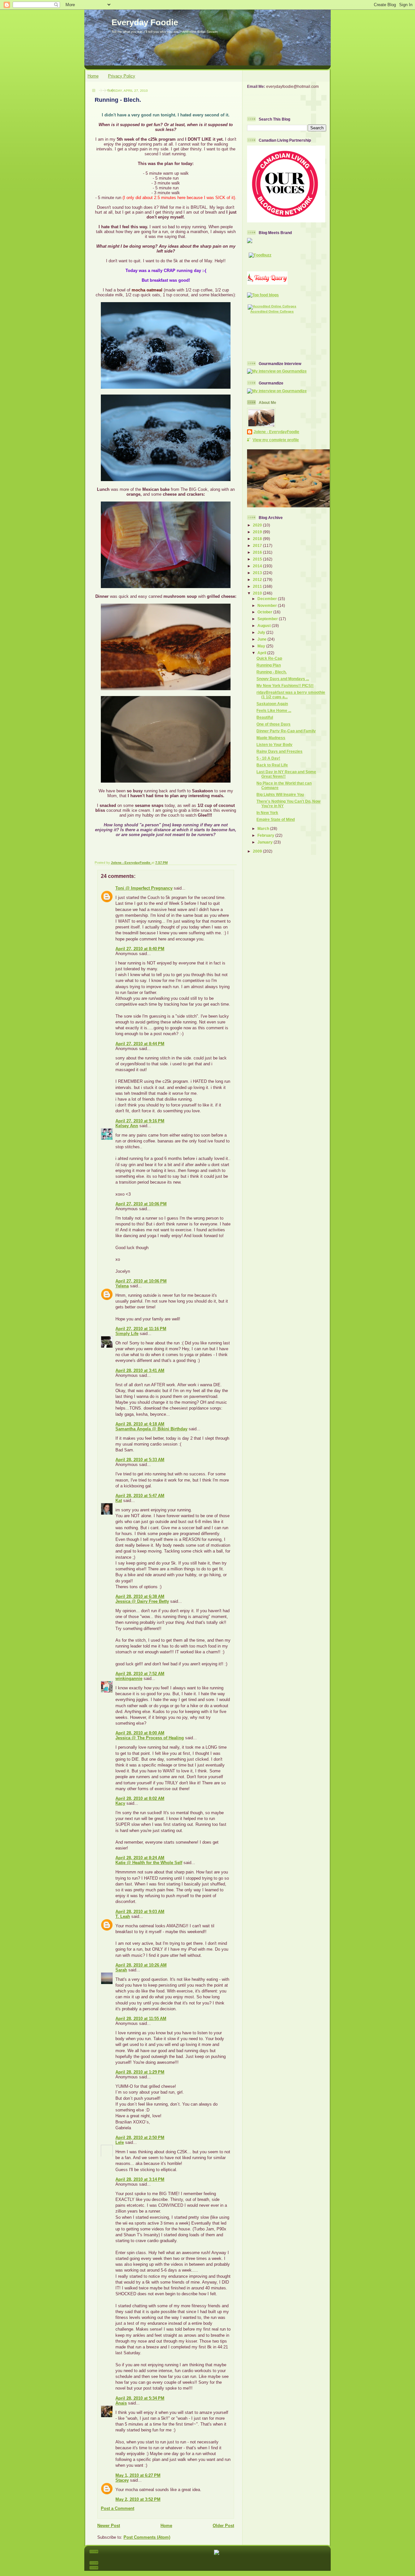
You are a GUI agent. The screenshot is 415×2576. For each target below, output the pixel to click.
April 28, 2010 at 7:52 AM (140, 1674)
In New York (267, 813)
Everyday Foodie (145, 22)
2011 (258, 586)
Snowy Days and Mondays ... (283, 679)
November (268, 605)
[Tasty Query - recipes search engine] (267, 283)
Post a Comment (118, 2508)
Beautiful (265, 717)
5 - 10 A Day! (268, 758)
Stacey (122, 2480)
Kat (119, 1501)
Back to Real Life (272, 765)
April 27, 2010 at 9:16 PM (140, 1121)
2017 (258, 545)
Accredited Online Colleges (272, 311)
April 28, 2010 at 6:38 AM (140, 1596)
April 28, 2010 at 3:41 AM (140, 1371)
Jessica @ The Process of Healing (150, 1738)
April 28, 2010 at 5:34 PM (140, 2398)
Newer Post (109, 2526)
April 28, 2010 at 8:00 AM (140, 1733)
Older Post (223, 2526)
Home (93, 76)
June (262, 639)
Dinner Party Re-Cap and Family (286, 731)
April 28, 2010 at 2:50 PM (140, 2138)
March (264, 828)
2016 (258, 552)
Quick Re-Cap (269, 658)
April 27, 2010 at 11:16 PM (141, 1329)
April (262, 653)
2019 (258, 532)
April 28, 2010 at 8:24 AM (140, 1858)
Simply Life (127, 1334)
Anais (121, 2403)
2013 (258, 573)
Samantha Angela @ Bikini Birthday (151, 1429)
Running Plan (269, 665)
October (265, 612)
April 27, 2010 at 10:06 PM (141, 1204)
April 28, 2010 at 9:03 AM (140, 1912)
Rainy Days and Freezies (279, 751)
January (266, 842)
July (262, 632)
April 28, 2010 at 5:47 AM (140, 1496)
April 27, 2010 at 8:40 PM (140, 949)
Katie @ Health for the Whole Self (149, 1863)
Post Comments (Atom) (147, 2537)
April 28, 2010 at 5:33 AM (140, 1460)
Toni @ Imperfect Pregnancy (144, 888)
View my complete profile (276, 440)
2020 (258, 525)
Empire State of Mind (276, 819)
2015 (258, 559)
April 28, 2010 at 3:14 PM (140, 2179)
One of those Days (273, 724)
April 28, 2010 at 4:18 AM (140, 1424)
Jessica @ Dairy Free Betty (142, 1601)
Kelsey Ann (127, 1126)
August (265, 626)
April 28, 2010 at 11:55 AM (141, 2019)
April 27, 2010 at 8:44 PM (140, 1044)
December (268, 599)
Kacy (120, 1803)
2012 (258, 579)
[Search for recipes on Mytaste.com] (263, 295)
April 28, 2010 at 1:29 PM (140, 2072)
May (262, 646)
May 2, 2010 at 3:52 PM (138, 2499)
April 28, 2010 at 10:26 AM (141, 1965)
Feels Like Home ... (274, 710)
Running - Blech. (272, 672)
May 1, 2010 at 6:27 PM (138, 2475)
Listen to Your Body (274, 744)
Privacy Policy (122, 76)
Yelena (122, 1286)
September (268, 619)
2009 (258, 851)
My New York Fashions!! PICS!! (285, 685)
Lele (120, 2142)
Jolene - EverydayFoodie (276, 432)
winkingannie (129, 1678)
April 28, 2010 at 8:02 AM (140, 1798)
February (266, 835)
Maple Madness (271, 738)
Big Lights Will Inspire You (280, 794)
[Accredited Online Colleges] (272, 306)
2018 (258, 539)
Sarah (121, 1970)
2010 (258, 593)
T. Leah (123, 1916)
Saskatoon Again (272, 704)
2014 (258, 566)
